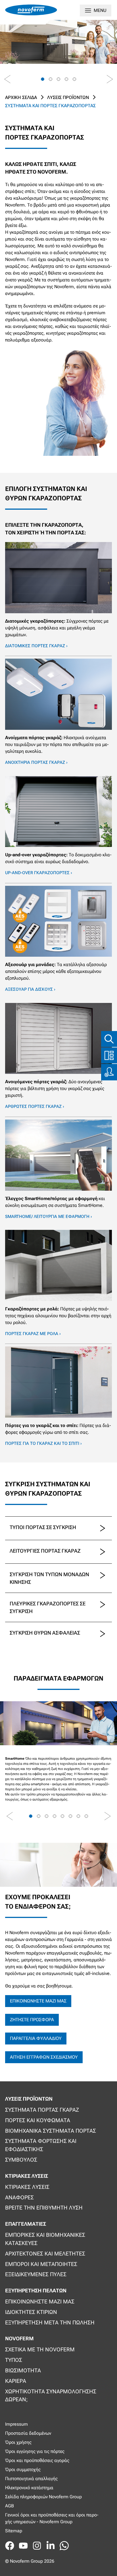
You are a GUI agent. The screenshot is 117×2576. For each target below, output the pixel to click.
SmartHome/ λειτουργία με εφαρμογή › (49, 1217)
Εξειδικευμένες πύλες (36, 2274)
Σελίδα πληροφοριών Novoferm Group (43, 2497)
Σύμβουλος (21, 2160)
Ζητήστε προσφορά (32, 2020)
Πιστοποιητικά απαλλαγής (31, 2479)
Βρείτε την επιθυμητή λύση (44, 2208)
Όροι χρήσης (18, 2442)
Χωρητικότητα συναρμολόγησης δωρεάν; (51, 2396)
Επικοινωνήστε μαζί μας (38, 2001)
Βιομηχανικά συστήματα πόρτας (51, 2131)
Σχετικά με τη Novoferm (40, 2350)
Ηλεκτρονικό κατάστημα (29, 2488)
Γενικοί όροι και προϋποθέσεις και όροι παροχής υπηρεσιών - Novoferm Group (52, 2518)
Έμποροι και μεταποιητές (41, 2264)
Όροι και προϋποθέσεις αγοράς (37, 2460)
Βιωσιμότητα (23, 2371)
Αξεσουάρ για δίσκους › (30, 989)
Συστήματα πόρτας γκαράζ (42, 2110)
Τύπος (14, 2360)
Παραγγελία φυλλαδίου (36, 2038)
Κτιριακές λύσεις (27, 2187)
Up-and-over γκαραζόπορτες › (39, 873)
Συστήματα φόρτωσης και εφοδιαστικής (41, 2145)
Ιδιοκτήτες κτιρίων (31, 2312)
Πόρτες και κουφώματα (38, 2120)
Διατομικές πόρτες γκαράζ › (36, 646)
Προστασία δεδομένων (28, 2433)
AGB (10, 2506)
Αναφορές (19, 2197)
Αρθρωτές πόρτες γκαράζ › (35, 1106)
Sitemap (14, 2531)
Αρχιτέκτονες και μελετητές (45, 2254)
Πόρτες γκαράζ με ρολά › (33, 1334)
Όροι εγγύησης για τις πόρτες (35, 2451)
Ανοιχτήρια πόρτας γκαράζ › (36, 762)
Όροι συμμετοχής (23, 2469)
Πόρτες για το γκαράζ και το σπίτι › (43, 1443)
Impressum (16, 2424)
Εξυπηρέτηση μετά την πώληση (50, 2323)
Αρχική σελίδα (21, 97)
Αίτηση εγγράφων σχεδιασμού (44, 2057)
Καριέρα (16, 2381)
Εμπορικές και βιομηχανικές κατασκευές (45, 2239)
